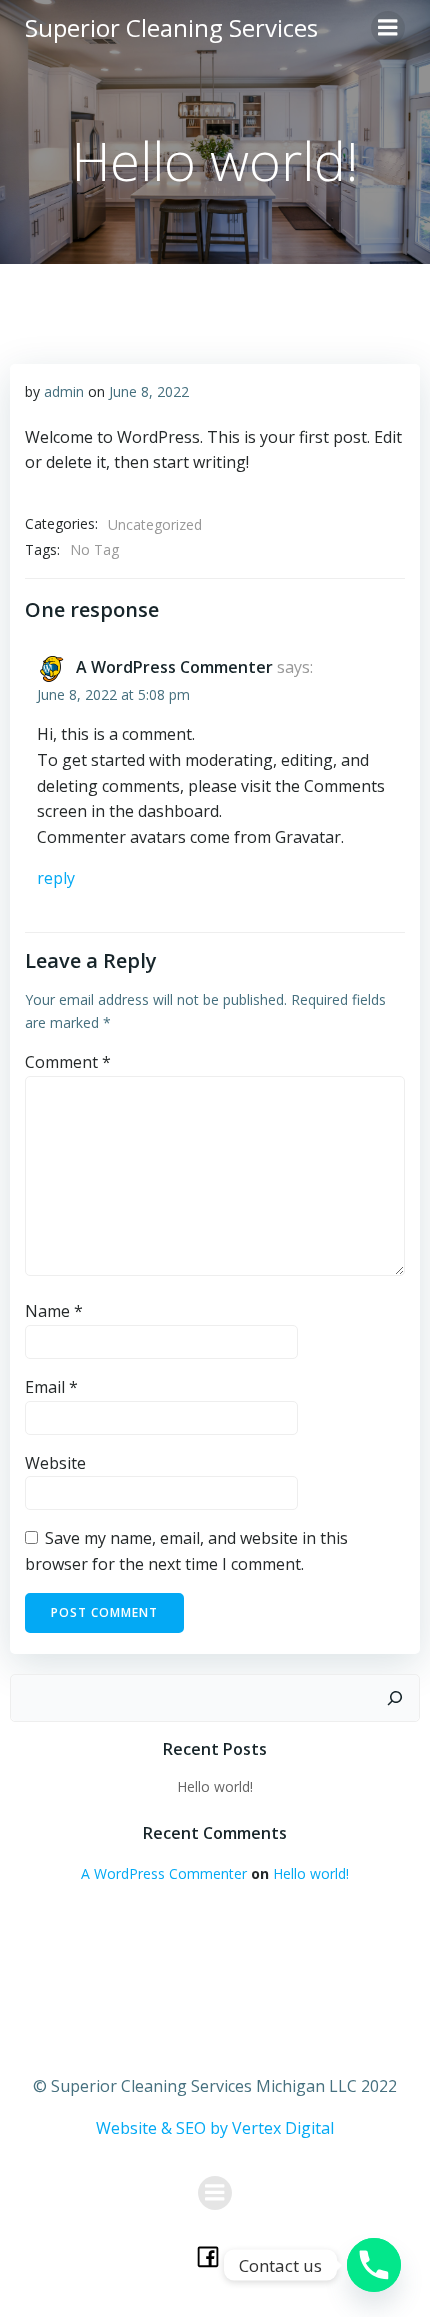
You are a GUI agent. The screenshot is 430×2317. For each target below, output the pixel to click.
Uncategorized (155, 524)
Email (51, 1387)
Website (55, 1463)
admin (64, 391)
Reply (56, 878)
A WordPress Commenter (174, 667)
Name (54, 1311)
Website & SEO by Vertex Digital (215, 2128)
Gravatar (308, 837)
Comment (68, 1062)
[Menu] (388, 28)
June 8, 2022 (149, 391)
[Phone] (374, 2265)
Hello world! (215, 1786)
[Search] (395, 1698)
